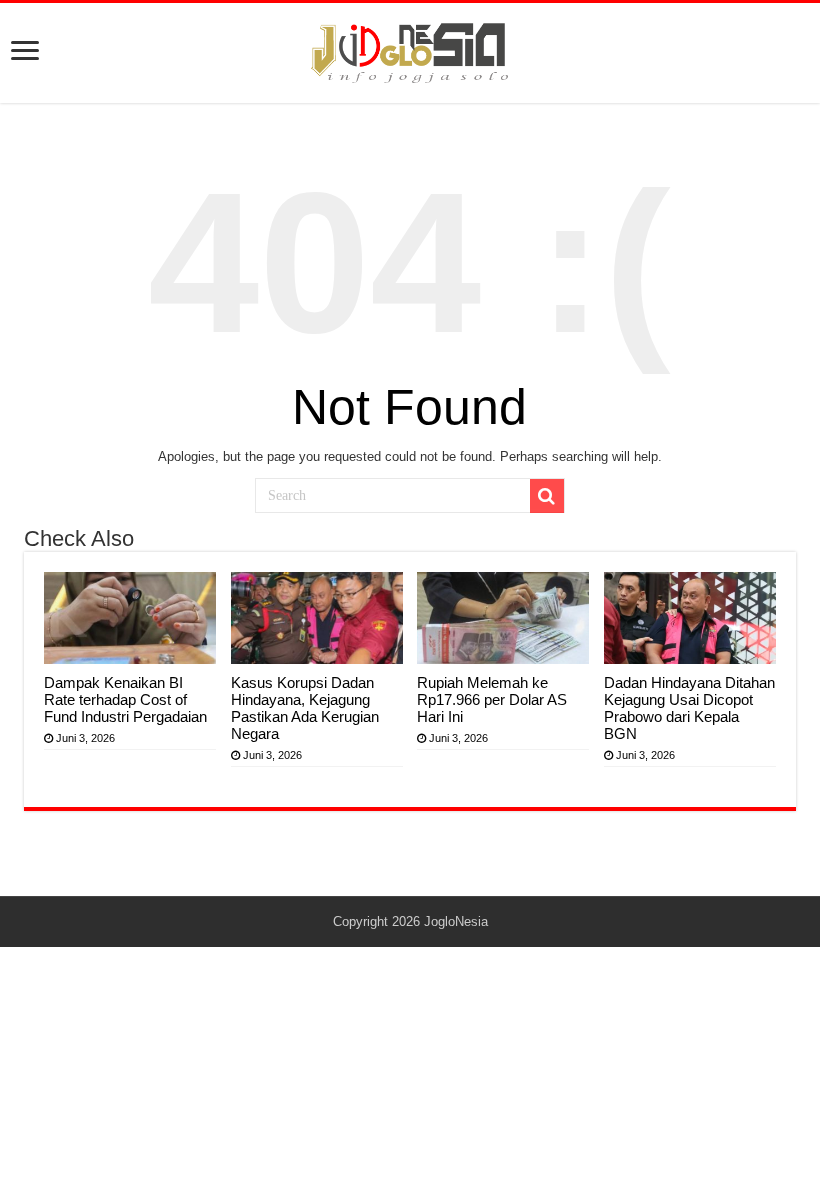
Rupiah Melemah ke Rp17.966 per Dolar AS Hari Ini (492, 699)
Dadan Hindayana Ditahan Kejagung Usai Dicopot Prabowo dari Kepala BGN (689, 708)
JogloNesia (456, 921)
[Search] (547, 496)
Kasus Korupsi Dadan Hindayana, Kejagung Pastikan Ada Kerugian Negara (305, 708)
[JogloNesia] (409, 50)
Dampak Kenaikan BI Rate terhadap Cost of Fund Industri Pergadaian (125, 699)
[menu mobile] (25, 52)
